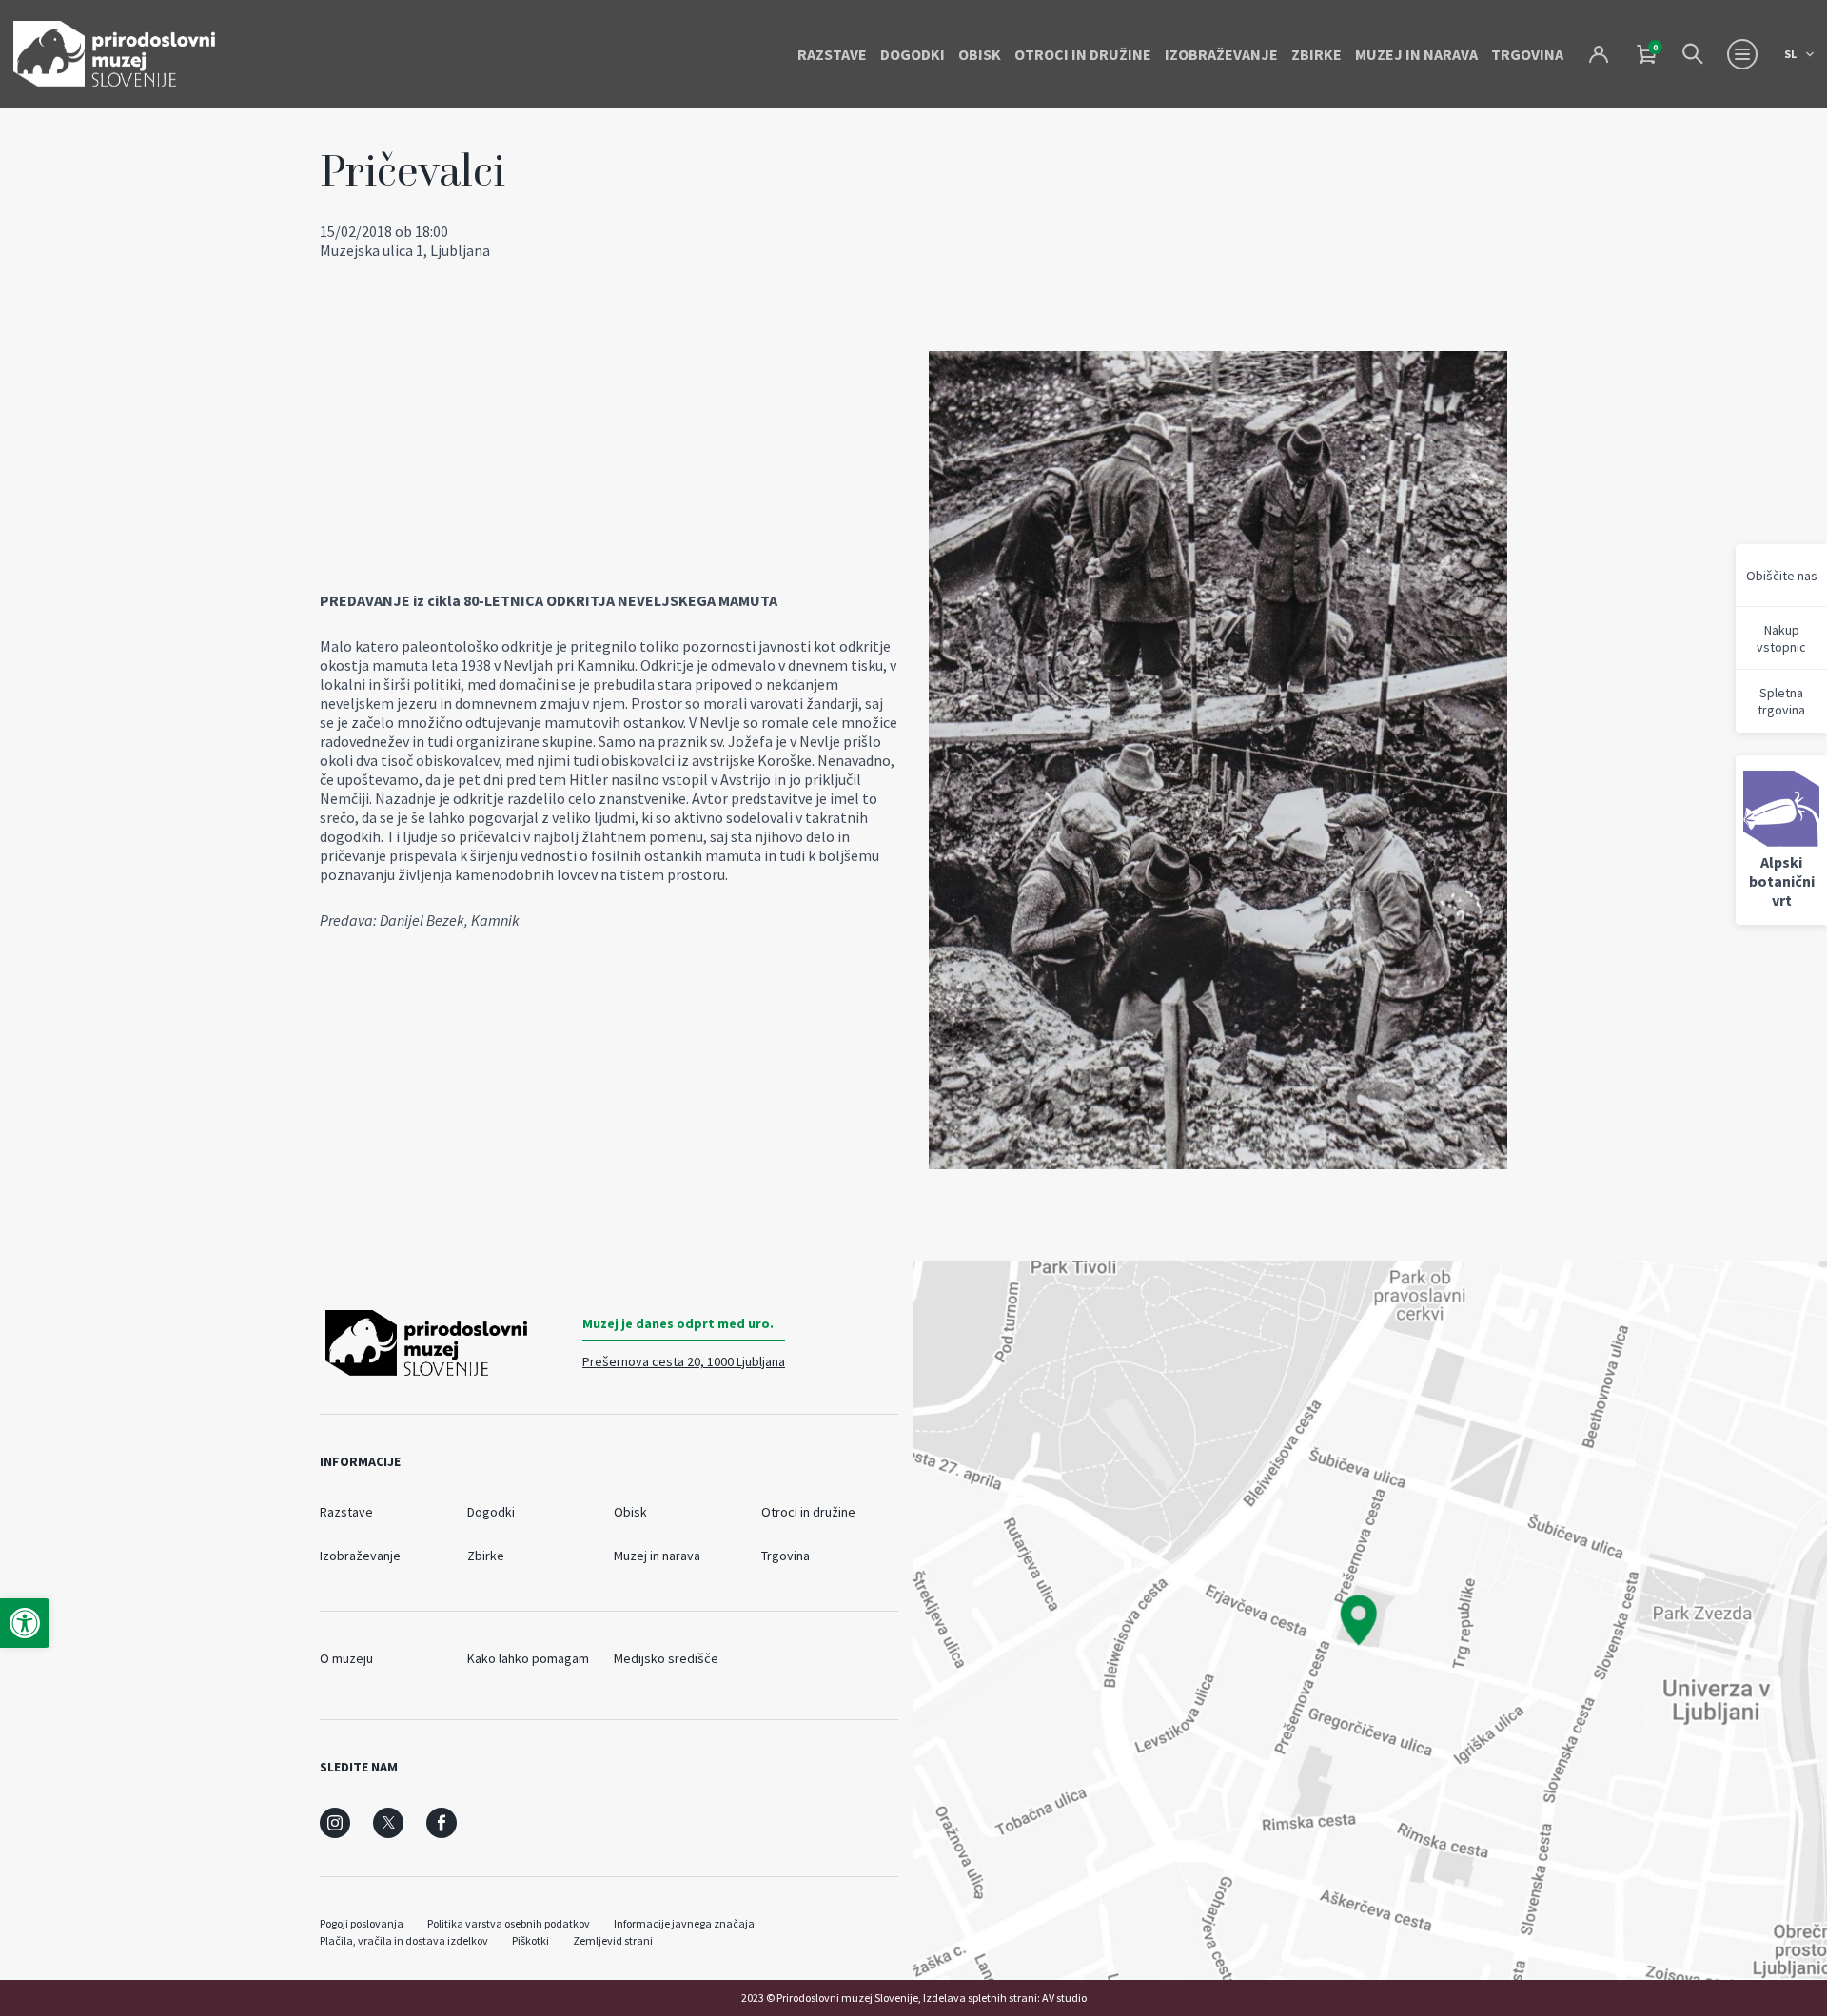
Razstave (832, 54)
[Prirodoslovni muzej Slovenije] (114, 54)
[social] (335, 1823)
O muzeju (346, 1658)
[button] (25, 1623)
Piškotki (530, 1940)
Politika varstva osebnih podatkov (509, 1923)
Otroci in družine (1083, 54)
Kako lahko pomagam (528, 1658)
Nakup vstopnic (1781, 638)
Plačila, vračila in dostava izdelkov (404, 1940)
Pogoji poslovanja (362, 1923)
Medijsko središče (666, 1658)
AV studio (1064, 1997)
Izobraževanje (1221, 54)
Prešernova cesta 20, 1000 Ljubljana (684, 1361)
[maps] (1370, 1620)
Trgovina (1527, 54)
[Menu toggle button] (1742, 54)
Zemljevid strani (613, 1940)
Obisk (980, 54)
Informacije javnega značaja (684, 1923)
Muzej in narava (1416, 54)
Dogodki (913, 54)
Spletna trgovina (1781, 701)
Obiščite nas (1782, 576)
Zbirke (1316, 54)
